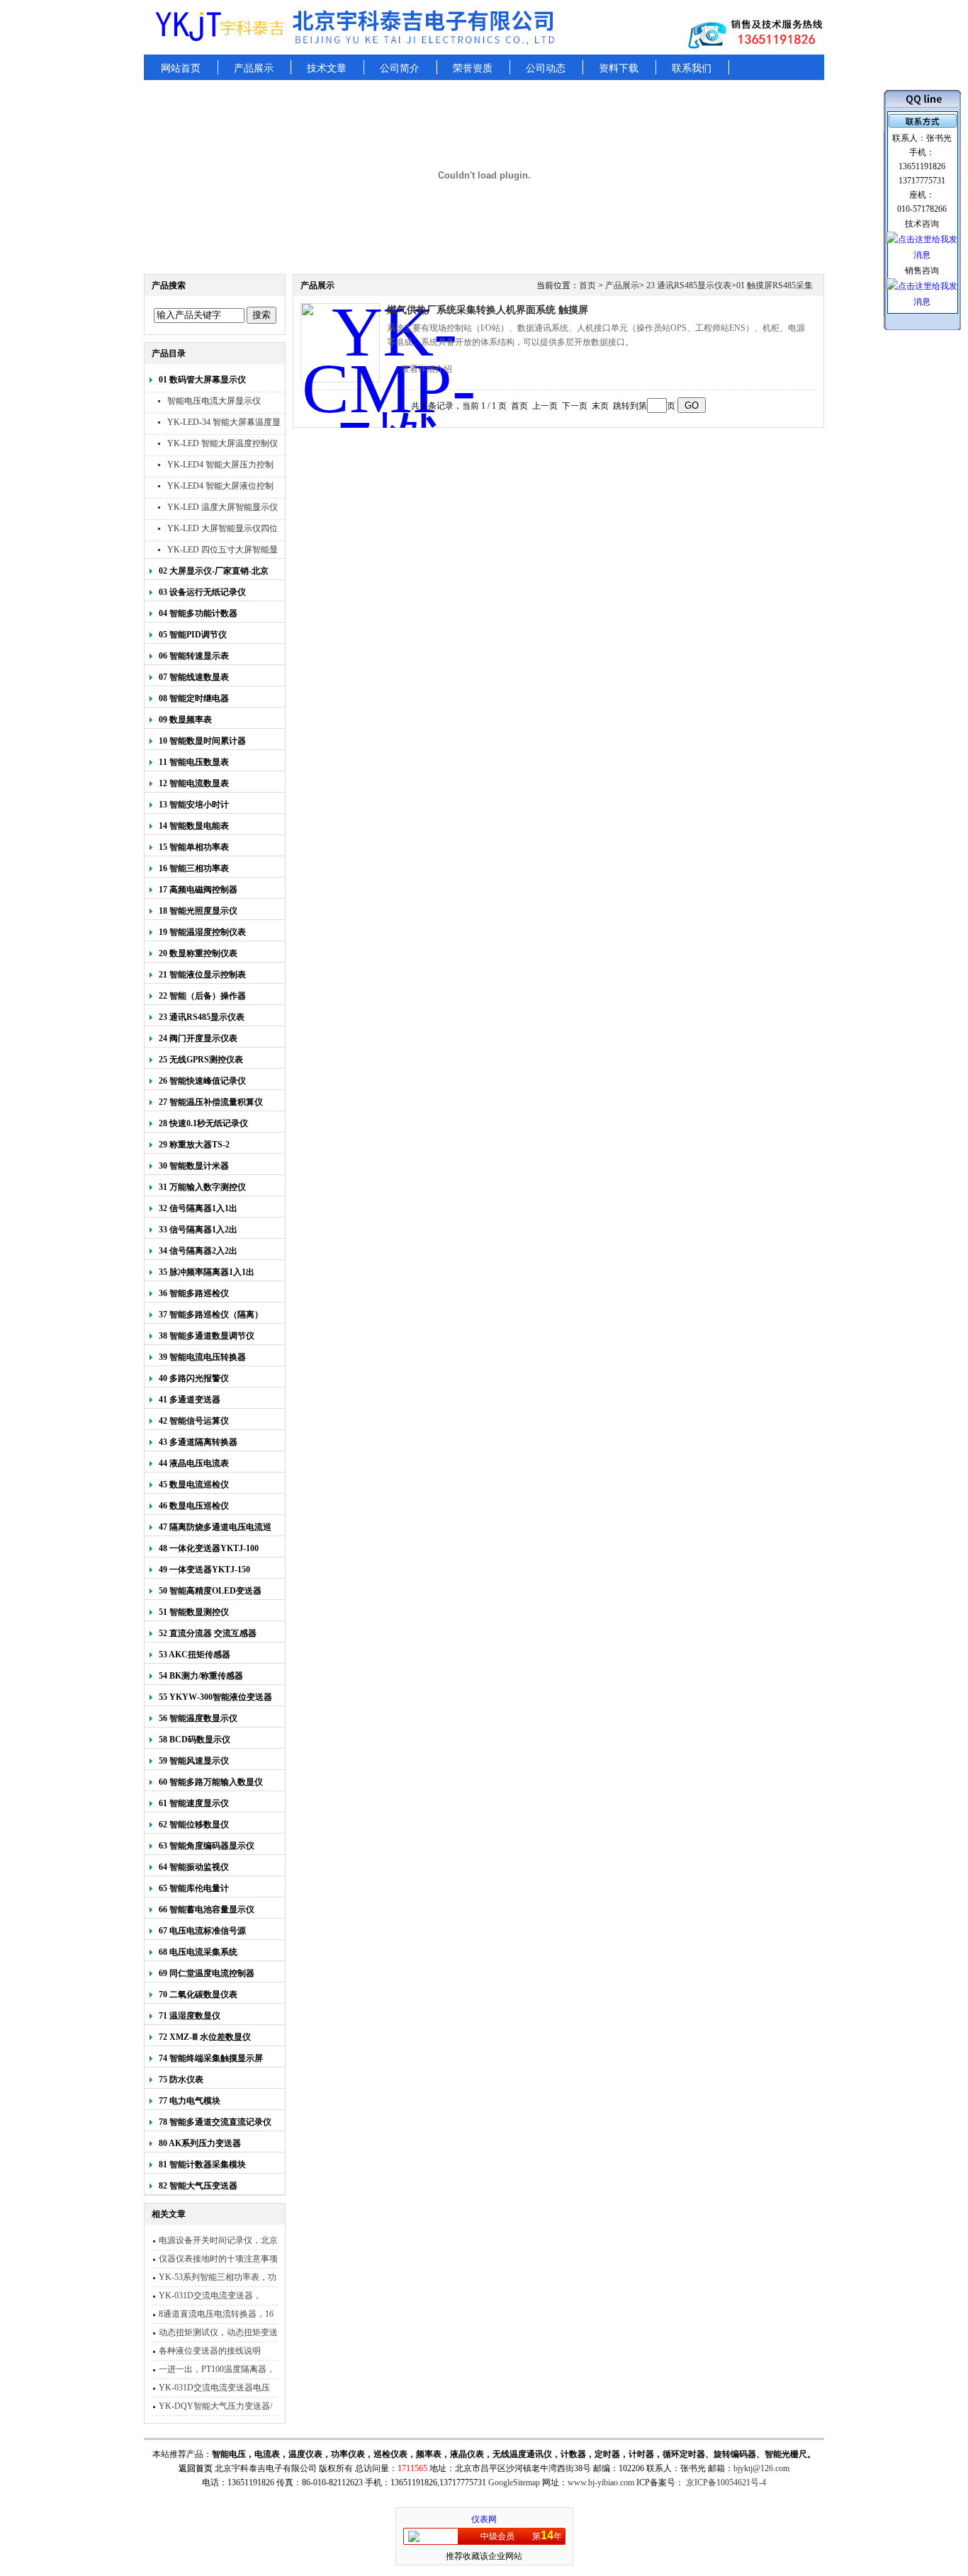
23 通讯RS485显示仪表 (688, 285)
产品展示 (254, 68)
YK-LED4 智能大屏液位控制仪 (220, 488)
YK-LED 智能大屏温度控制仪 (223, 443)
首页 (587, 285)
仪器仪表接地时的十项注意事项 (218, 2259)
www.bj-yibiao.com (601, 2483)
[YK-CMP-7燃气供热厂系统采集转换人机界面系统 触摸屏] (340, 343)
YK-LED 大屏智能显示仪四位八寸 (223, 530)
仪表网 (484, 2519)
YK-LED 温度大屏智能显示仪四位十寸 (223, 509)
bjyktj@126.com (761, 2468)
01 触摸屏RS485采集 (775, 285)
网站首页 (181, 68)
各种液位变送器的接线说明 (210, 2351)
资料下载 (619, 68)
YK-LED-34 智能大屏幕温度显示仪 (224, 424)
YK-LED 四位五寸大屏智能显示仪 (223, 551)
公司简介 (400, 68)
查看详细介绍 (427, 369)
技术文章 (327, 68)
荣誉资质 (473, 68)
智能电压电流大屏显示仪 (214, 401)
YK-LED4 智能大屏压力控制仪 (220, 466)
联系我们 (692, 68)
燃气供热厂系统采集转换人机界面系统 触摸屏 (488, 310)
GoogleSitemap (514, 2483)
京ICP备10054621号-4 (726, 2483)
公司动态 (546, 68)
